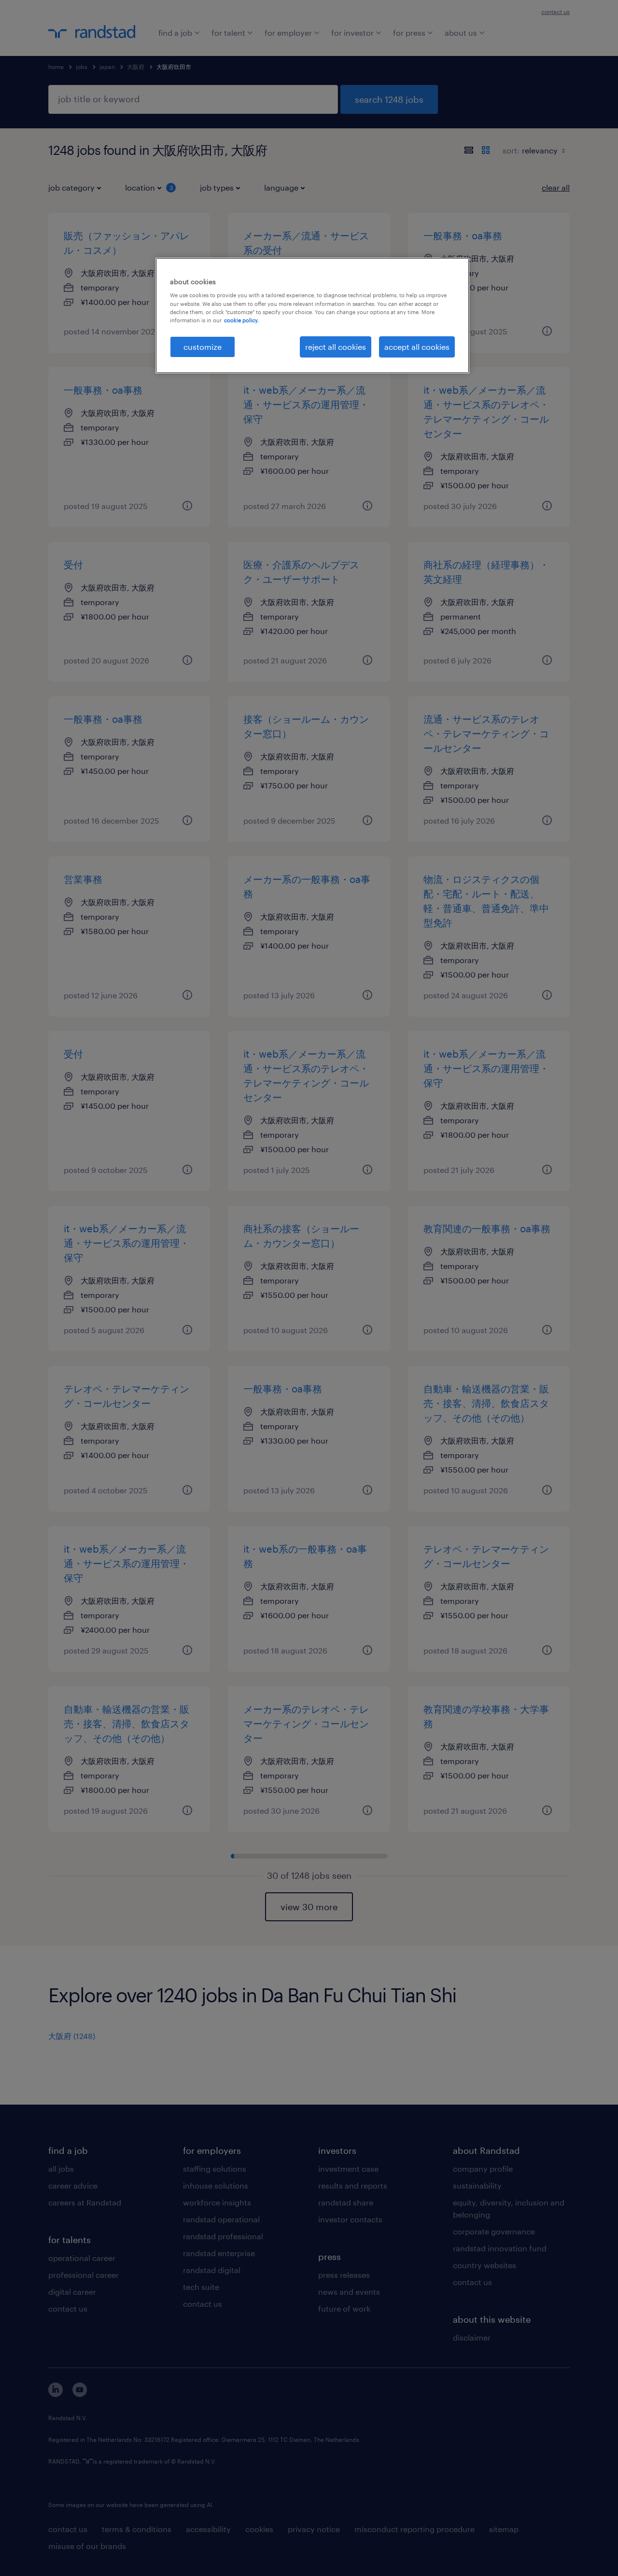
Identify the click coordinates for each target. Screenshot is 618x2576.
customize (203, 347)
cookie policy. (241, 320)
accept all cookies (417, 347)
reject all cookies (336, 347)
